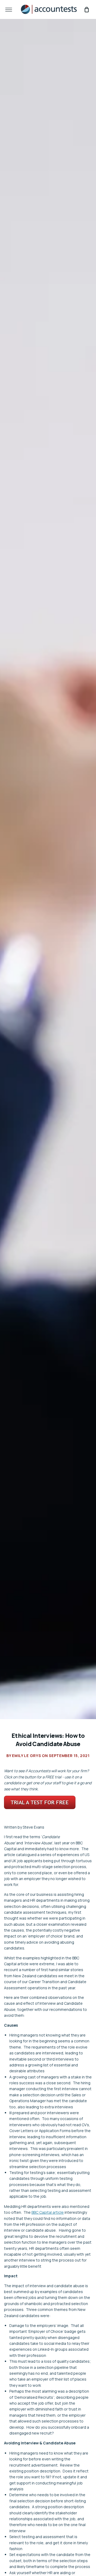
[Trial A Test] (40, 1808)
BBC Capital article (48, 2212)
